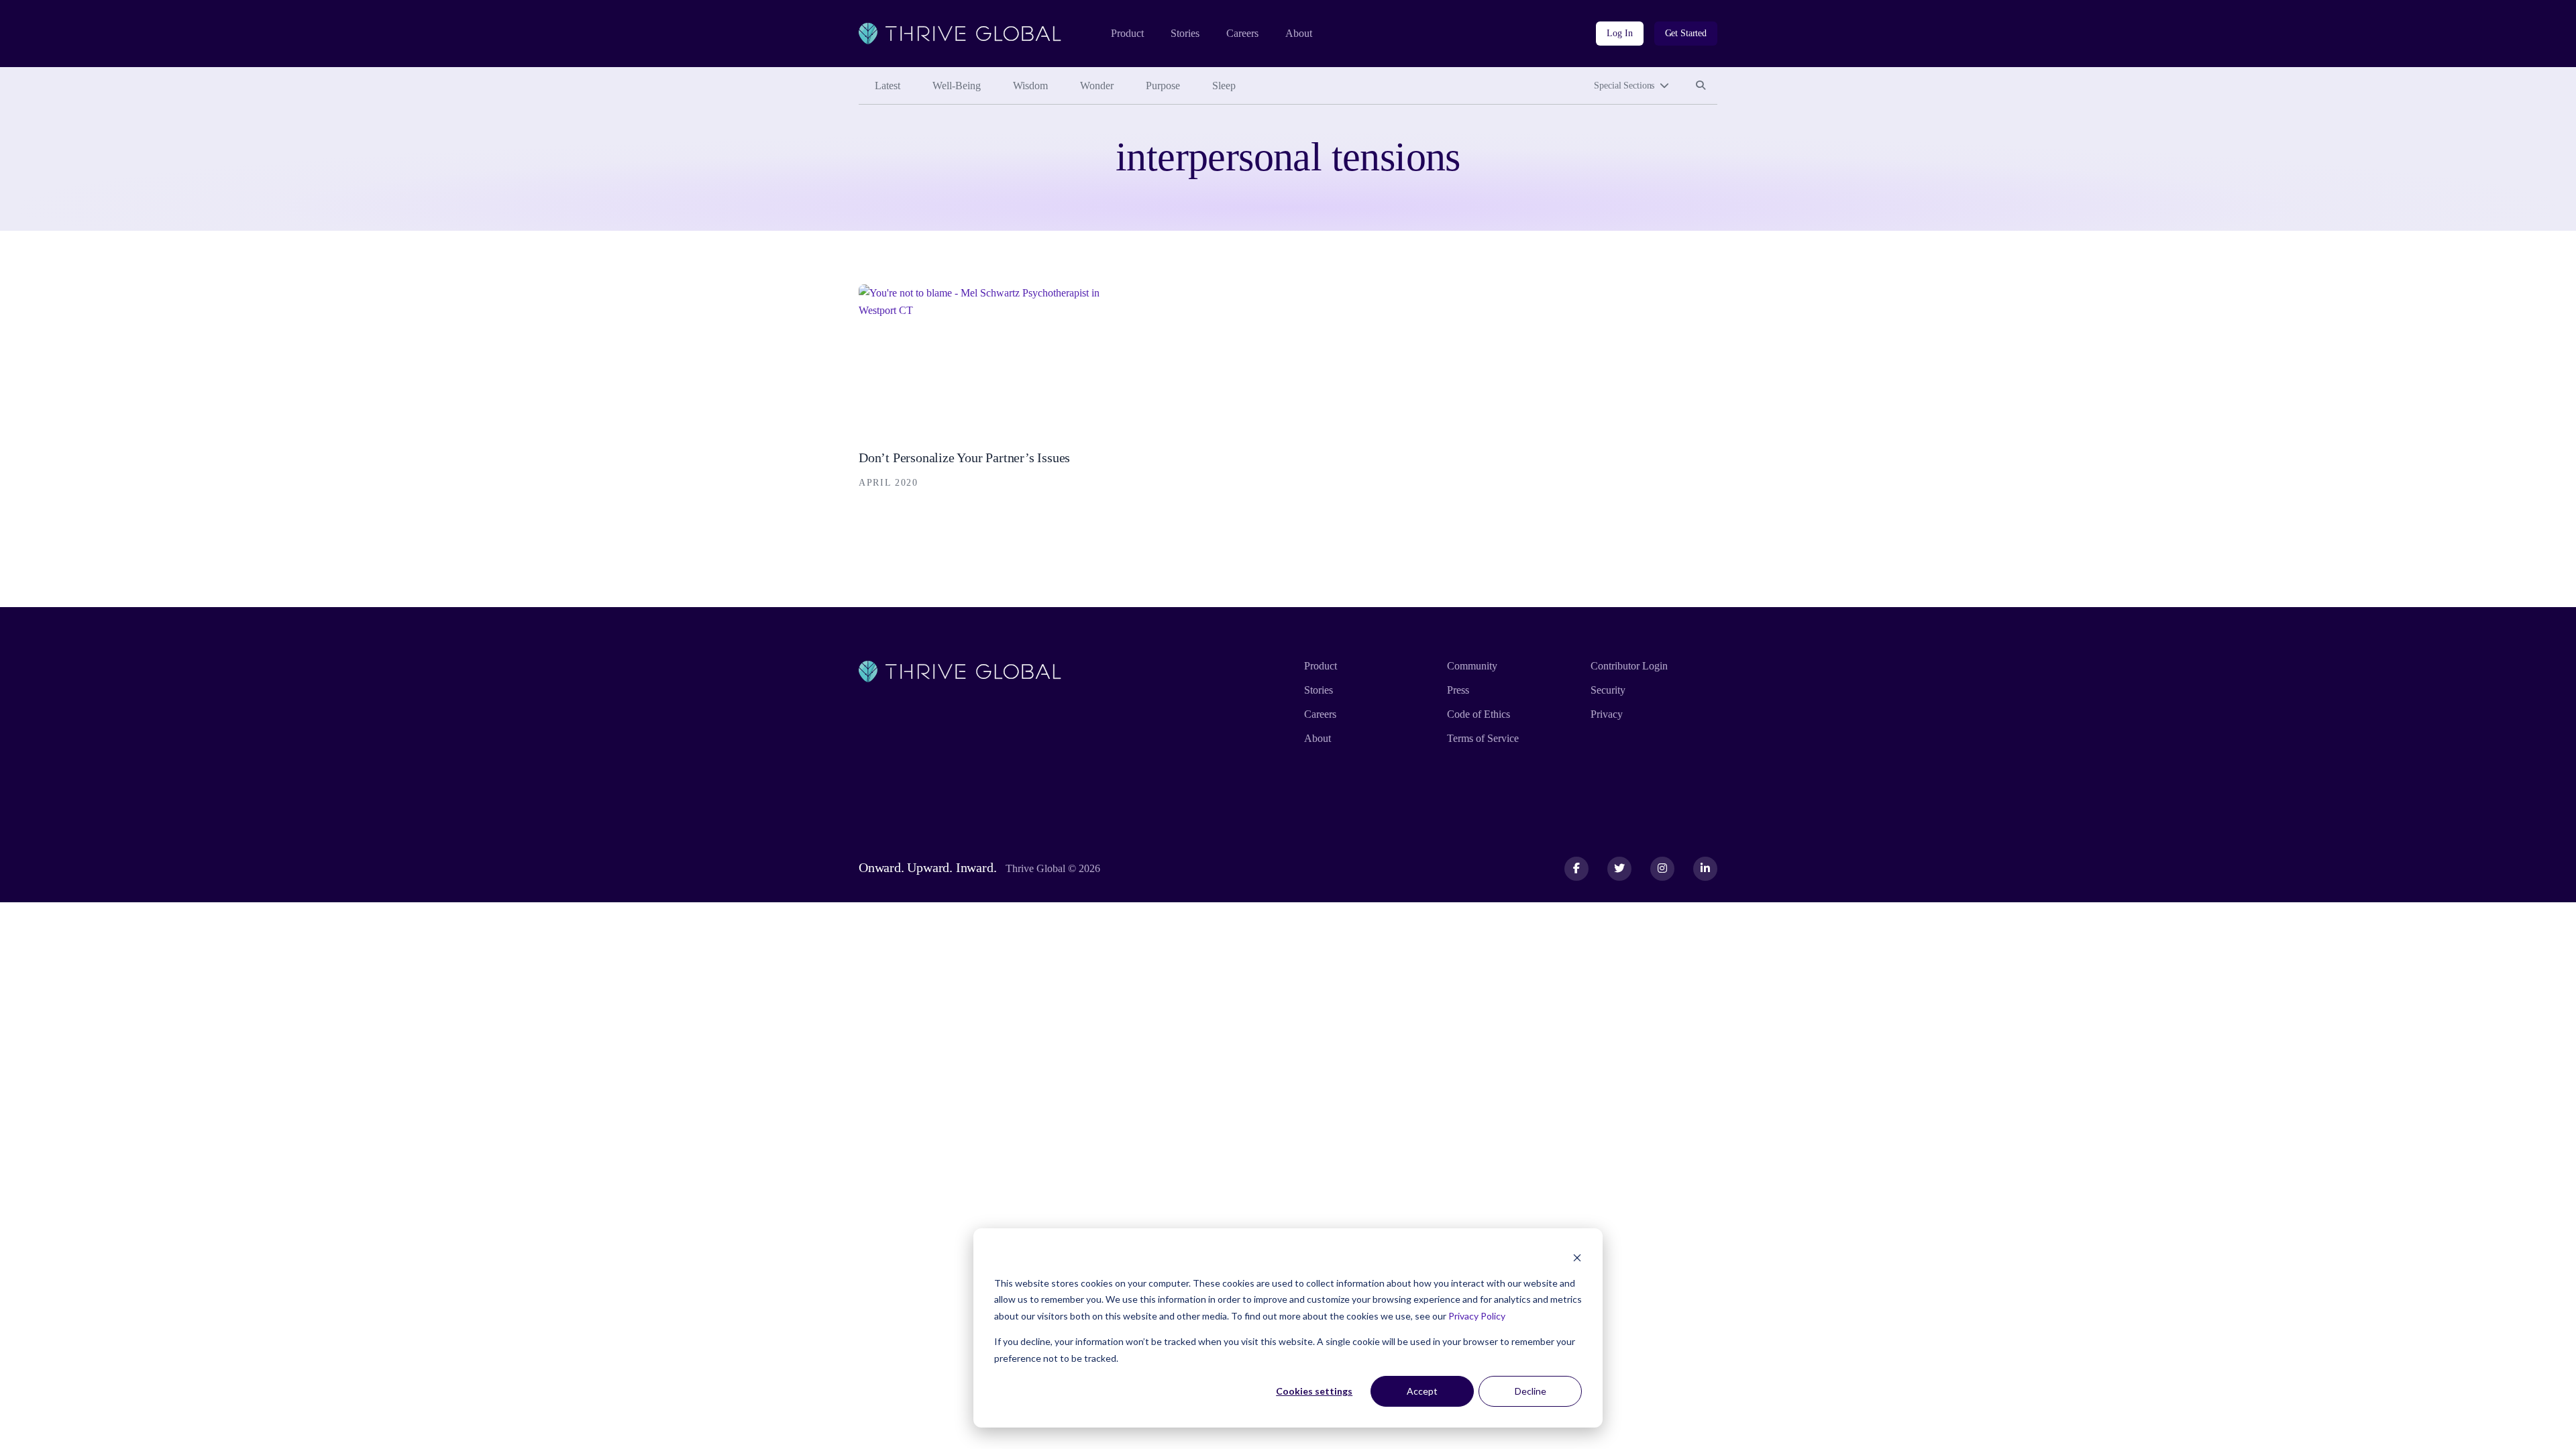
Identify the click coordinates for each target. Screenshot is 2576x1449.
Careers (1242, 33)
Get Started (1686, 33)
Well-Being (957, 86)
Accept (1422, 1391)
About (1299, 33)
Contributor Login (1629, 666)
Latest (888, 86)
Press (1458, 690)
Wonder (1097, 86)
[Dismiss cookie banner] (1577, 1257)
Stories (1185, 33)
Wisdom (1030, 86)
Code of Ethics (1479, 714)
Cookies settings (1314, 1391)
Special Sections (1624, 86)
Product (1127, 33)
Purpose (1163, 86)
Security (1608, 690)
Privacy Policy (1477, 1316)
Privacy (1607, 714)
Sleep (1224, 86)
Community (1472, 666)
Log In (1619, 33)
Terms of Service (1483, 738)
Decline (1531, 1391)
